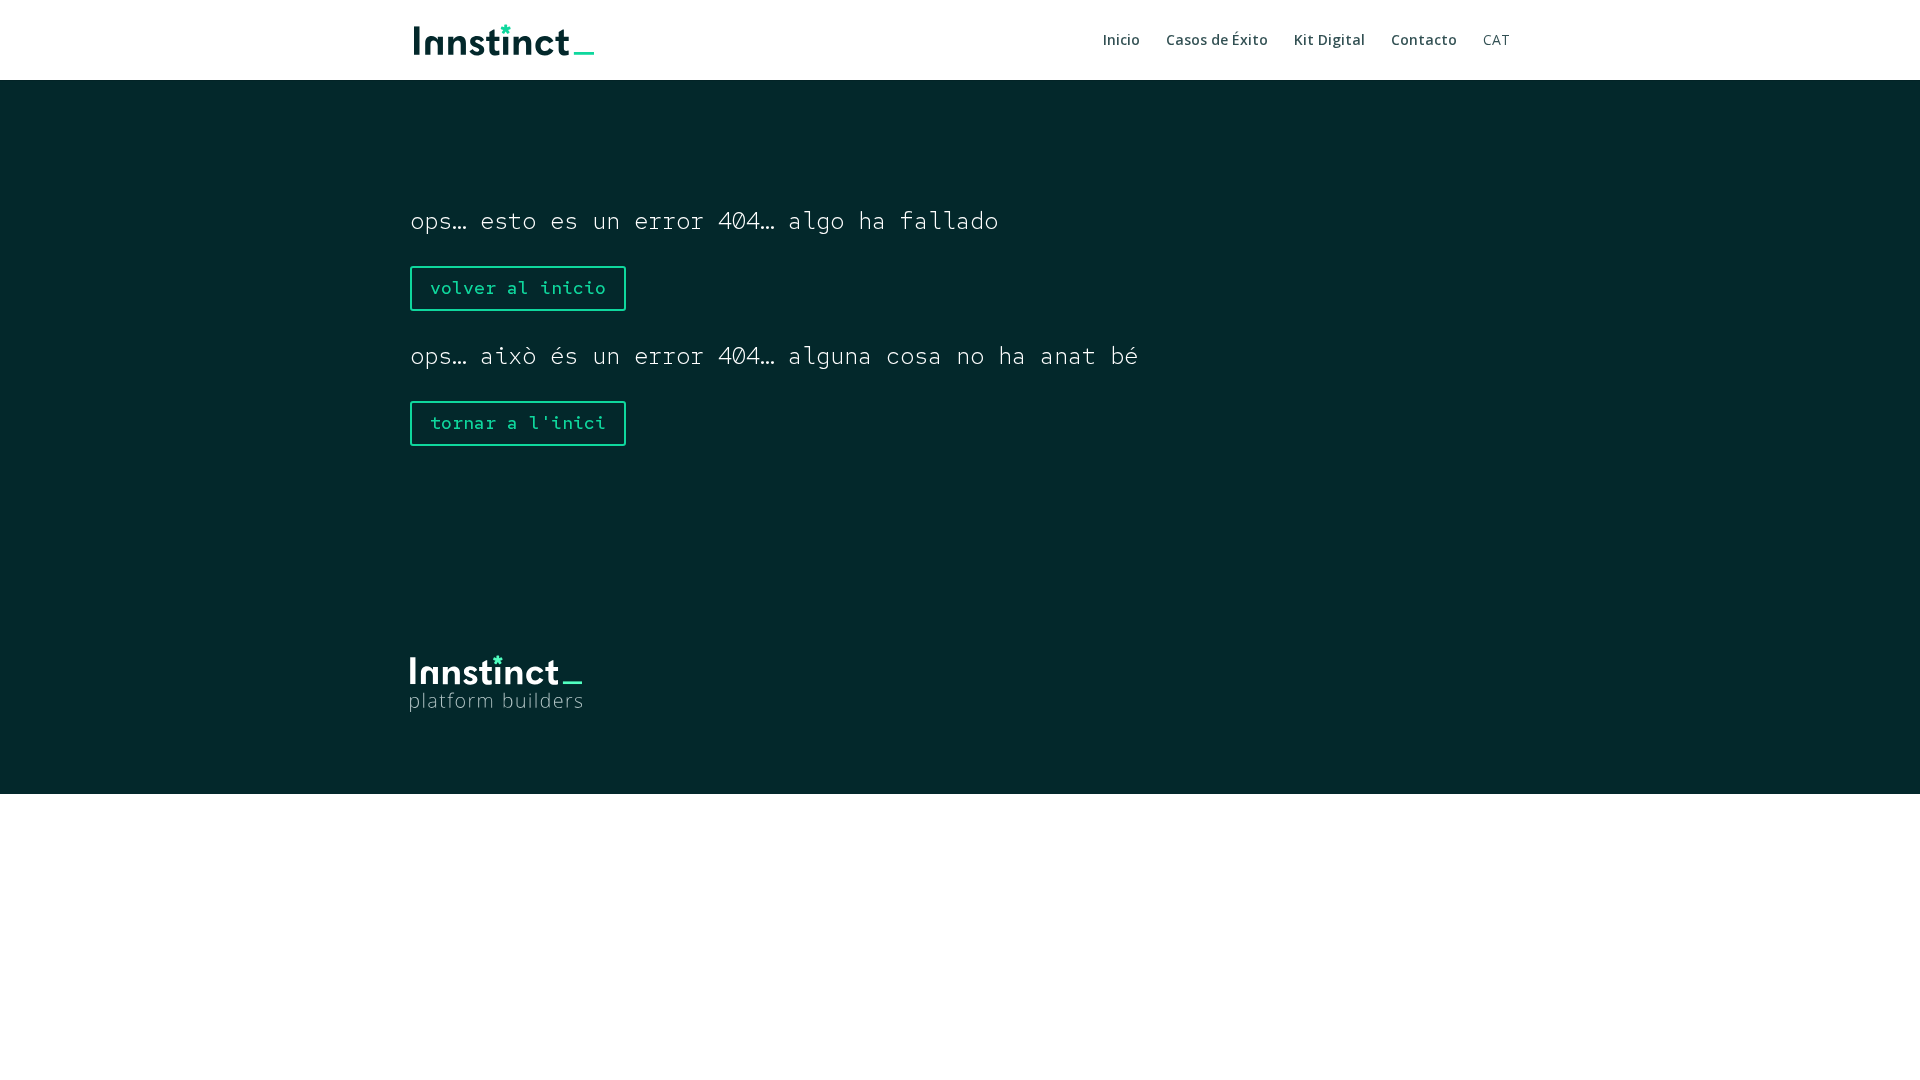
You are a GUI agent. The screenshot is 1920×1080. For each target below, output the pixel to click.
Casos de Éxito (1217, 41)
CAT (1496, 41)
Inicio (1121, 41)
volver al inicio (518, 287)
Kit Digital (1329, 41)
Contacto (1424, 41)
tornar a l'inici (518, 422)
